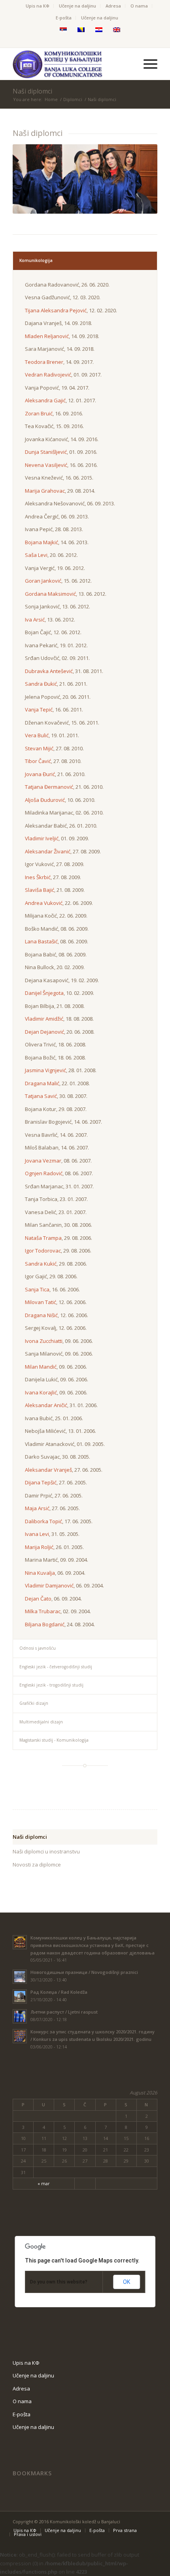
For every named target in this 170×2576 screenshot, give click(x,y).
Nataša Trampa (43, 1238)
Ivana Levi (37, 1534)
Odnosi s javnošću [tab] (38, 1648)
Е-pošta (64, 18)
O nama (139, 6)
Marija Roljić (39, 1547)
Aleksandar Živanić (48, 851)
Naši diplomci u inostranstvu (46, 1851)
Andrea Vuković (44, 903)
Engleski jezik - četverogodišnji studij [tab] (56, 1667)
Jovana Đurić (40, 774)
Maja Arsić (37, 1508)
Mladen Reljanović (47, 336)
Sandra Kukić (41, 1264)
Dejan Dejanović (44, 1032)
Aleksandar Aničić (46, 1405)
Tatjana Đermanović (49, 787)
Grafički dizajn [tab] (34, 1703)
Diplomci (73, 99)
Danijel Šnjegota (44, 993)
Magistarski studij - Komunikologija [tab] (54, 1740)
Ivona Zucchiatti (44, 1341)
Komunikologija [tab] (36, 260)
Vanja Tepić (39, 709)
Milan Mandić (41, 1367)
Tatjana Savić (41, 1096)
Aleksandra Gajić (45, 400)
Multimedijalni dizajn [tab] (41, 1722)
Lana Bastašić (41, 941)
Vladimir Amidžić (44, 1019)
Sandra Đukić (41, 684)
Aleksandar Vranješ (48, 1470)
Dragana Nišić (41, 1315)
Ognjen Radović (44, 1173)
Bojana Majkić (42, 542)
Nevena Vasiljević (46, 465)
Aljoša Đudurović (45, 800)
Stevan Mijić (39, 748)
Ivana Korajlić (41, 1392)
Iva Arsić (35, 620)
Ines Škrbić (38, 877)
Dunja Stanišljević (46, 452)
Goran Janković (43, 581)
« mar (44, 2183)
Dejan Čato (38, 1599)
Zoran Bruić (39, 413)
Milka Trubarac (43, 1611)
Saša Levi (36, 555)
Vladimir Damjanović (49, 1585)
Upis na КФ (38, 6)
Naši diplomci (32, 91)
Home (51, 99)
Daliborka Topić (43, 1521)
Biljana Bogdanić (45, 1624)
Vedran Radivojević (48, 375)
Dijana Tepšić (41, 1482)
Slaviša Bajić (40, 890)
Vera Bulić (37, 735)
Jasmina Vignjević (45, 1070)
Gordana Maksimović (50, 594)
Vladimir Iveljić (42, 838)
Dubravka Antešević (49, 671)
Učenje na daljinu (77, 6)
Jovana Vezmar (43, 1161)
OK (127, 2282)
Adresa (113, 6)
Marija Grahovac (45, 491)
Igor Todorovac (43, 1251)
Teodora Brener (44, 362)
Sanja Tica (37, 1289)
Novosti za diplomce (37, 1865)
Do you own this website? (59, 2282)
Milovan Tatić (41, 1302)
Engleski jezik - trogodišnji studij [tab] (51, 1685)
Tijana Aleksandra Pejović (56, 310)
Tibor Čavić (38, 761)
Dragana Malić (42, 1083)
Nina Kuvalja (40, 1573)
